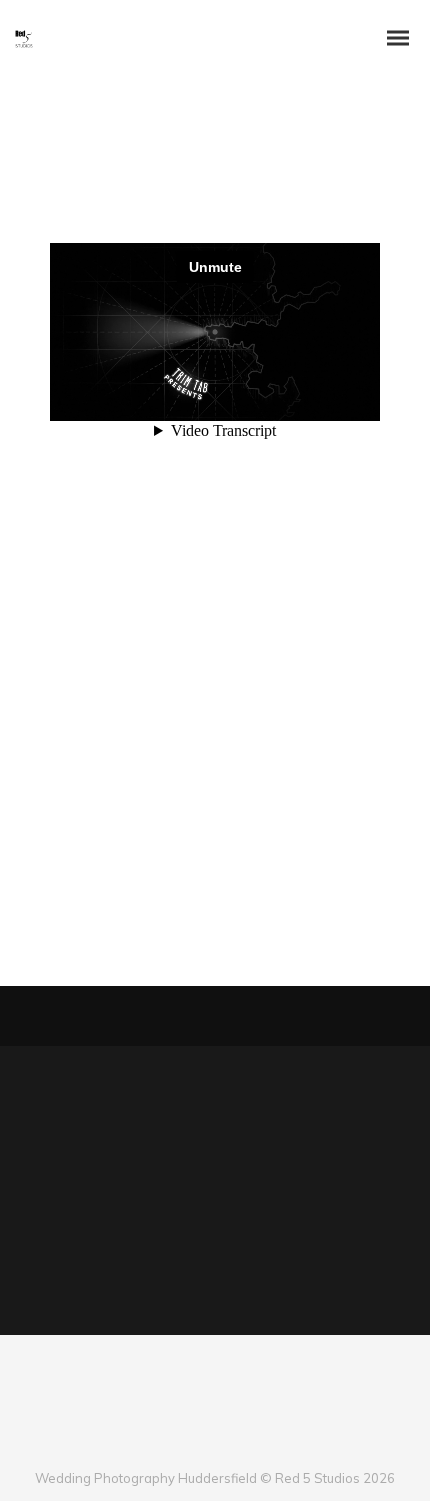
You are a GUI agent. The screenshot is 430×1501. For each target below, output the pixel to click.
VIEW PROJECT (111, 903)
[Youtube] (231, 1445)
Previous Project (100, 1016)
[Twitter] (198, 1445)
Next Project (325, 1016)
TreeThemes (128, 781)
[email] (264, 1445)
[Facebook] (165, 1445)
